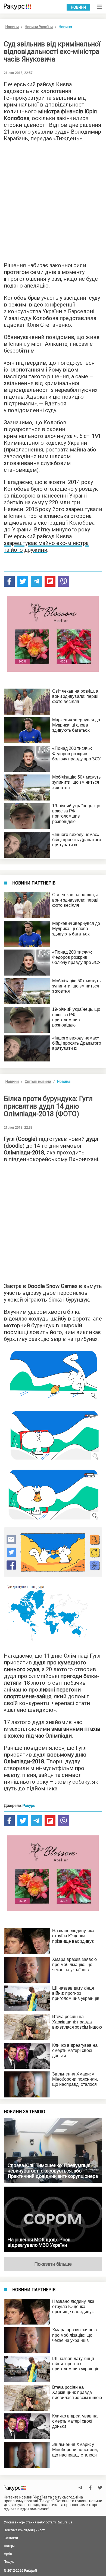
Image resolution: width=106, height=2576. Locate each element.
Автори (9, 2546)
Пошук (9, 2562)
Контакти (11, 2538)
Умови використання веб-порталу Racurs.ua (38, 2522)
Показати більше (53, 2264)
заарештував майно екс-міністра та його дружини (46, 546)
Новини (78, 7)
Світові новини (38, 1082)
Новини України (39, 27)
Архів (8, 2554)
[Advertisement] (53, 200)
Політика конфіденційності (25, 2530)
